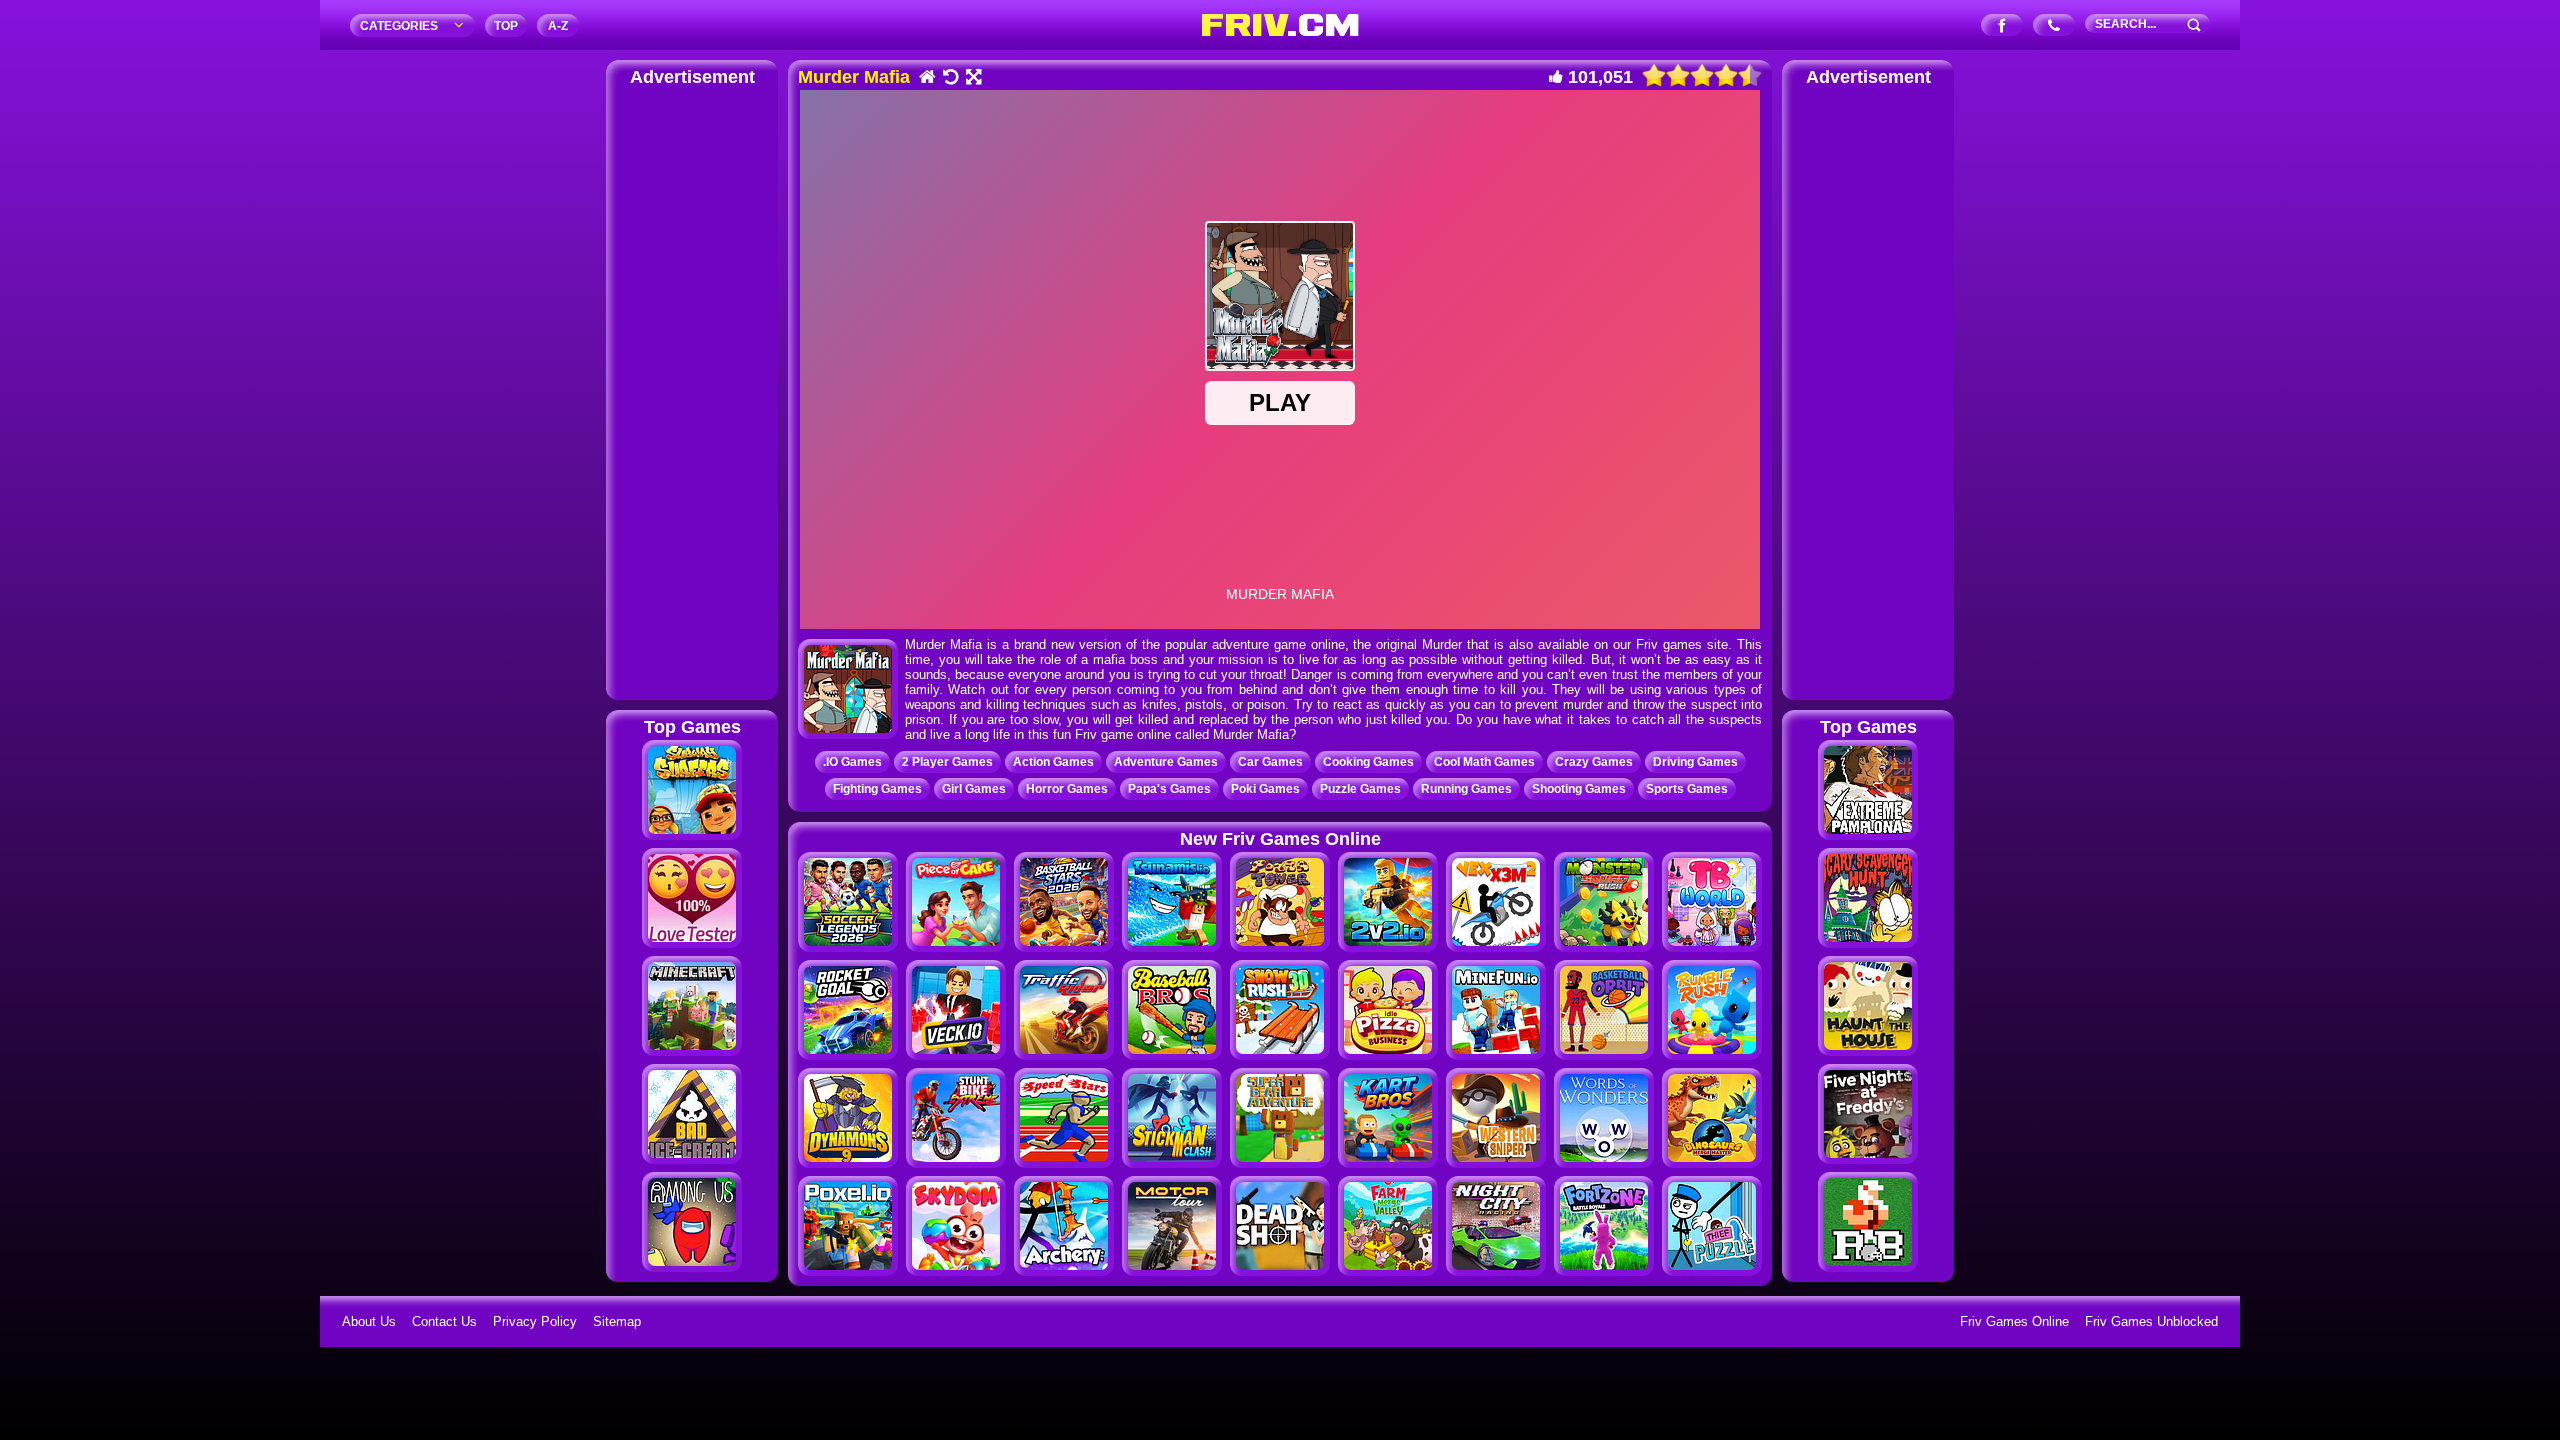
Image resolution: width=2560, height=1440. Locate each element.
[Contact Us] (2054, 26)
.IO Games (852, 762)
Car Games (1270, 762)
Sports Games (1687, 789)
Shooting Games (1579, 789)
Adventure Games (1166, 762)
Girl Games (974, 789)
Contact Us (444, 1321)
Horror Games (1067, 789)
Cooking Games (1368, 762)
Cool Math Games (1484, 762)
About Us (369, 1321)
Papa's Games (1169, 789)
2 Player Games (947, 762)
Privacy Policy (535, 1321)
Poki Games (1265, 789)
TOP (506, 26)
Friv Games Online (2014, 1321)
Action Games (1053, 762)
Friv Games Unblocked (2151, 1321)
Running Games (1466, 789)
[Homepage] (926, 78)
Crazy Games (1594, 762)
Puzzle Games (1360, 789)
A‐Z (558, 26)
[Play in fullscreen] (972, 78)
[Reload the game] (949, 78)
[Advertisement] (692, 390)
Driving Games (1695, 762)
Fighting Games (877, 789)
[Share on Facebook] (2002, 26)
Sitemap (617, 1321)
